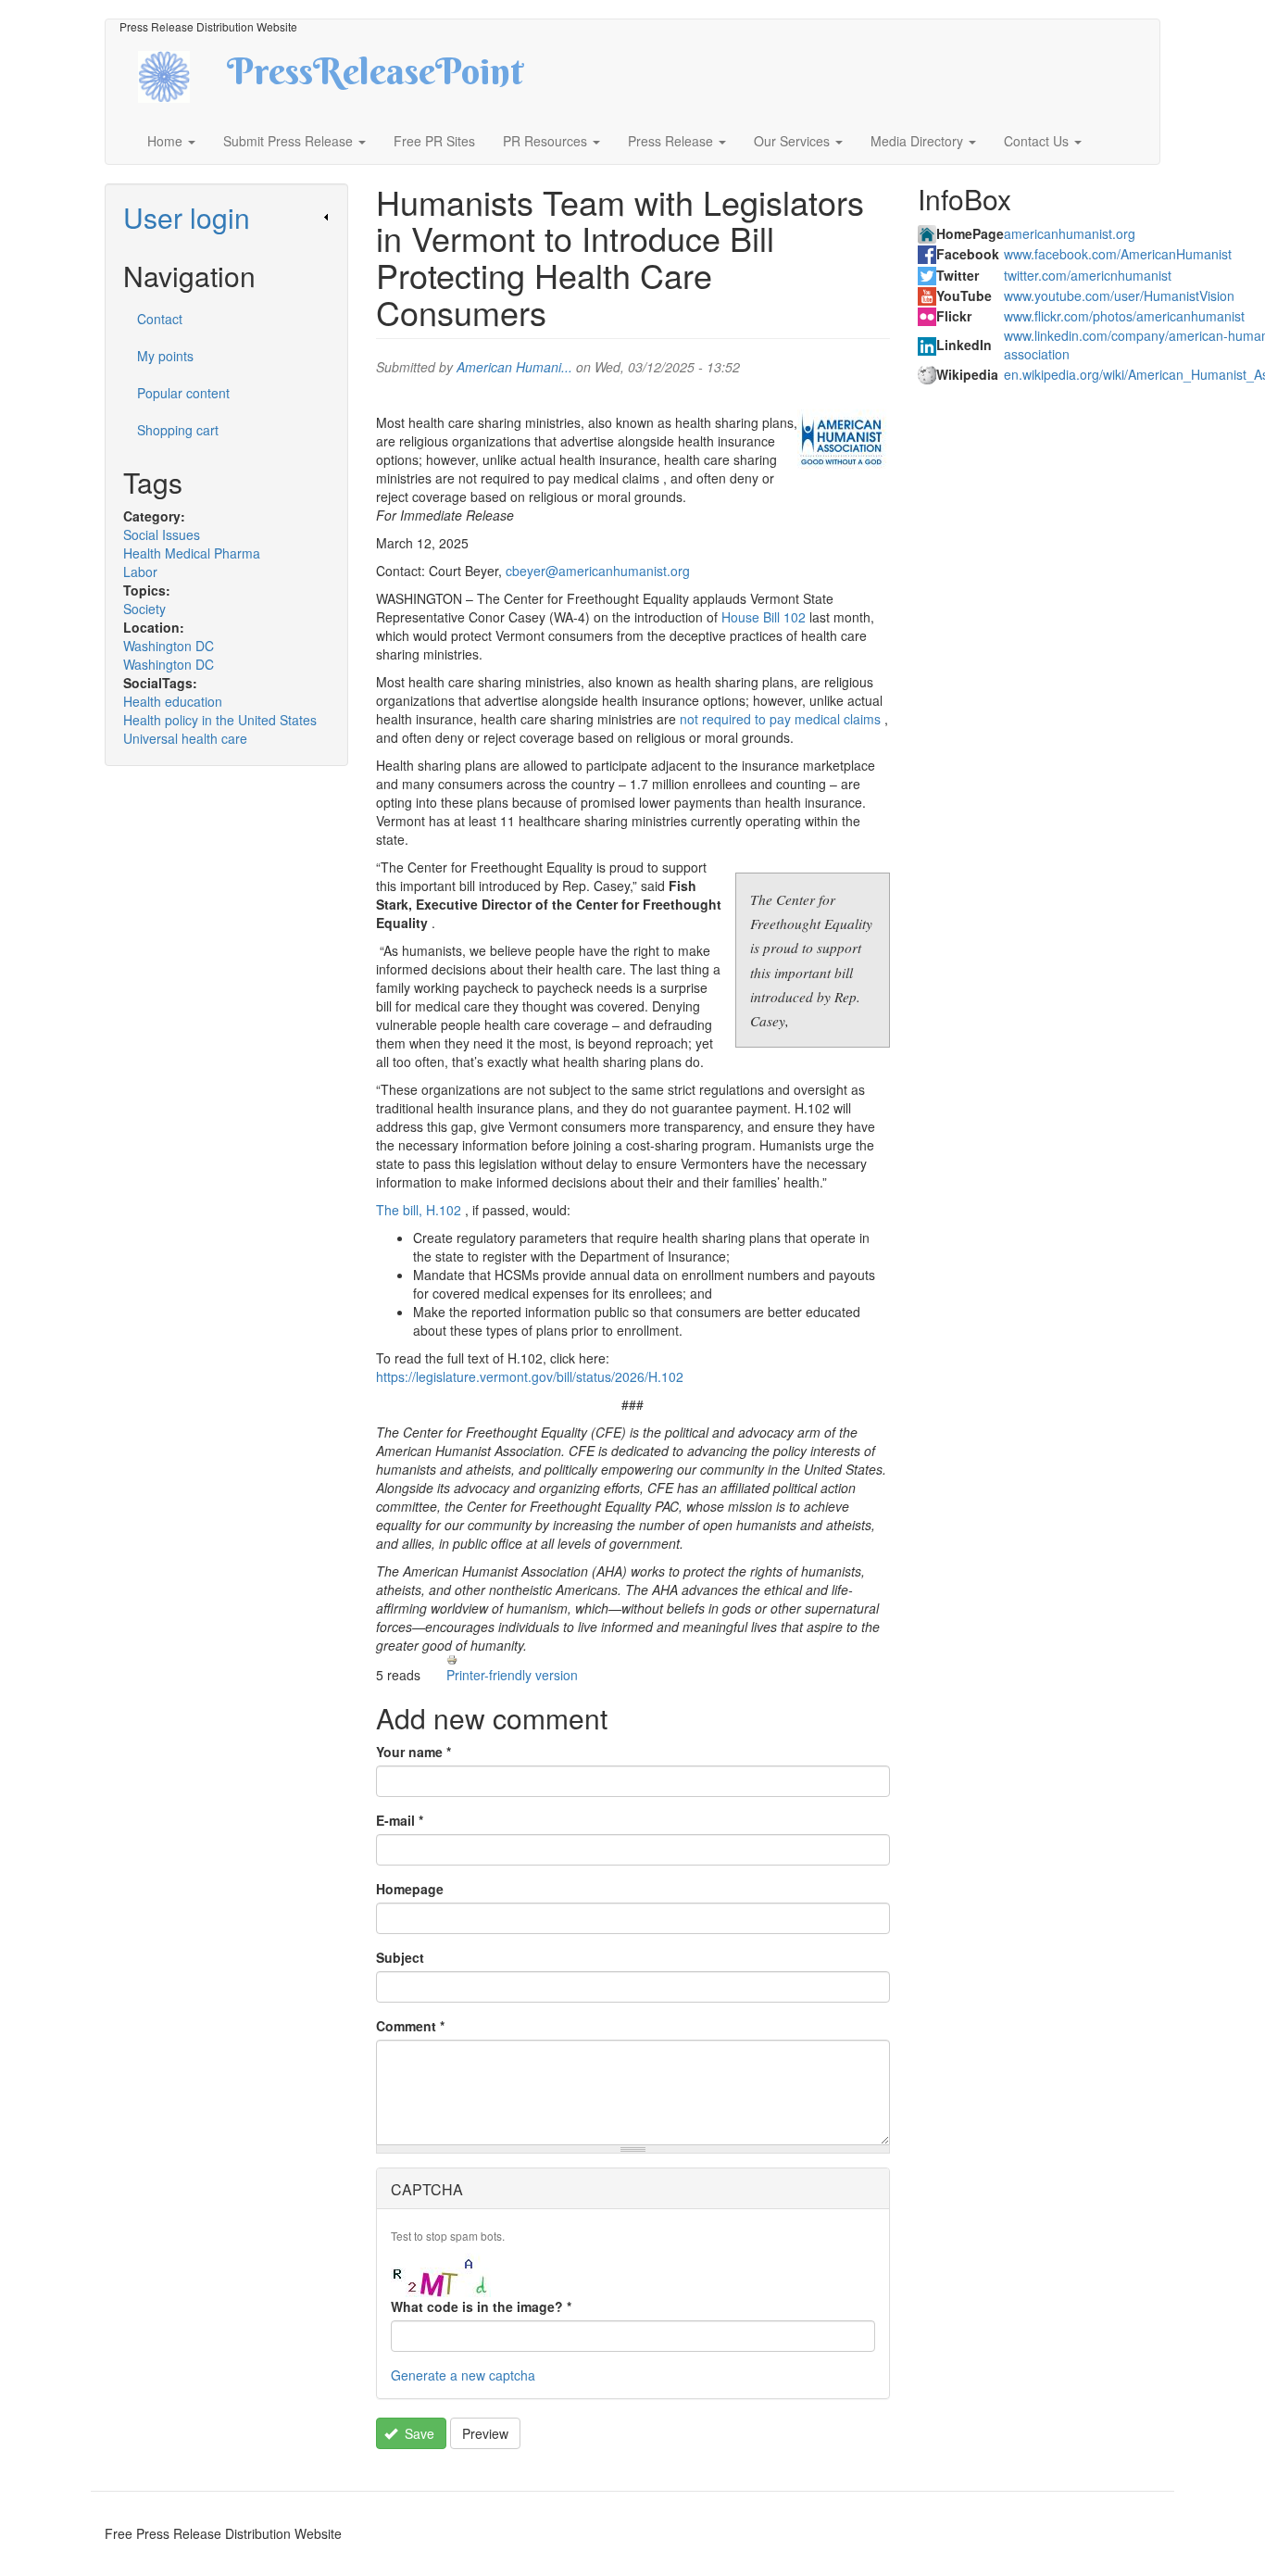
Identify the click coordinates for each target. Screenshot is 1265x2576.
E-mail (400, 1820)
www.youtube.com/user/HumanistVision (1119, 295)
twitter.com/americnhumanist (1088, 275)
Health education (173, 701)
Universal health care (185, 738)
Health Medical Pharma (192, 553)
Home (167, 141)
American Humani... (514, 367)
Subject (400, 1957)
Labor (140, 572)
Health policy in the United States (220, 720)
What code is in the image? (481, 2306)
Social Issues (162, 534)
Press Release (672, 141)
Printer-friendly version (512, 1675)
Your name (413, 1752)
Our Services (794, 141)
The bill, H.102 (419, 1210)
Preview (485, 2433)
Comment (410, 2026)
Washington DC (169, 646)
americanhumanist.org (1070, 233)
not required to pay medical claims (780, 719)
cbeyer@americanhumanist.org (598, 571)
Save (418, 2433)
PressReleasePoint (375, 78)
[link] (226, 217)
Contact (160, 319)
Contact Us (1038, 141)
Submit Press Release (290, 141)
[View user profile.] (844, 441)
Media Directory (919, 141)
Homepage (410, 1889)
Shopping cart (178, 430)
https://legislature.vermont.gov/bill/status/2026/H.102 (530, 1376)
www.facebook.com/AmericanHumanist (1118, 254)
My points (165, 356)
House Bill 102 (764, 617)
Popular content (183, 393)
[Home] (180, 75)
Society (144, 609)
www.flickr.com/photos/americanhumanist (1124, 316)
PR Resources (547, 141)
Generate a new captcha (463, 2375)
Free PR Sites (434, 141)
